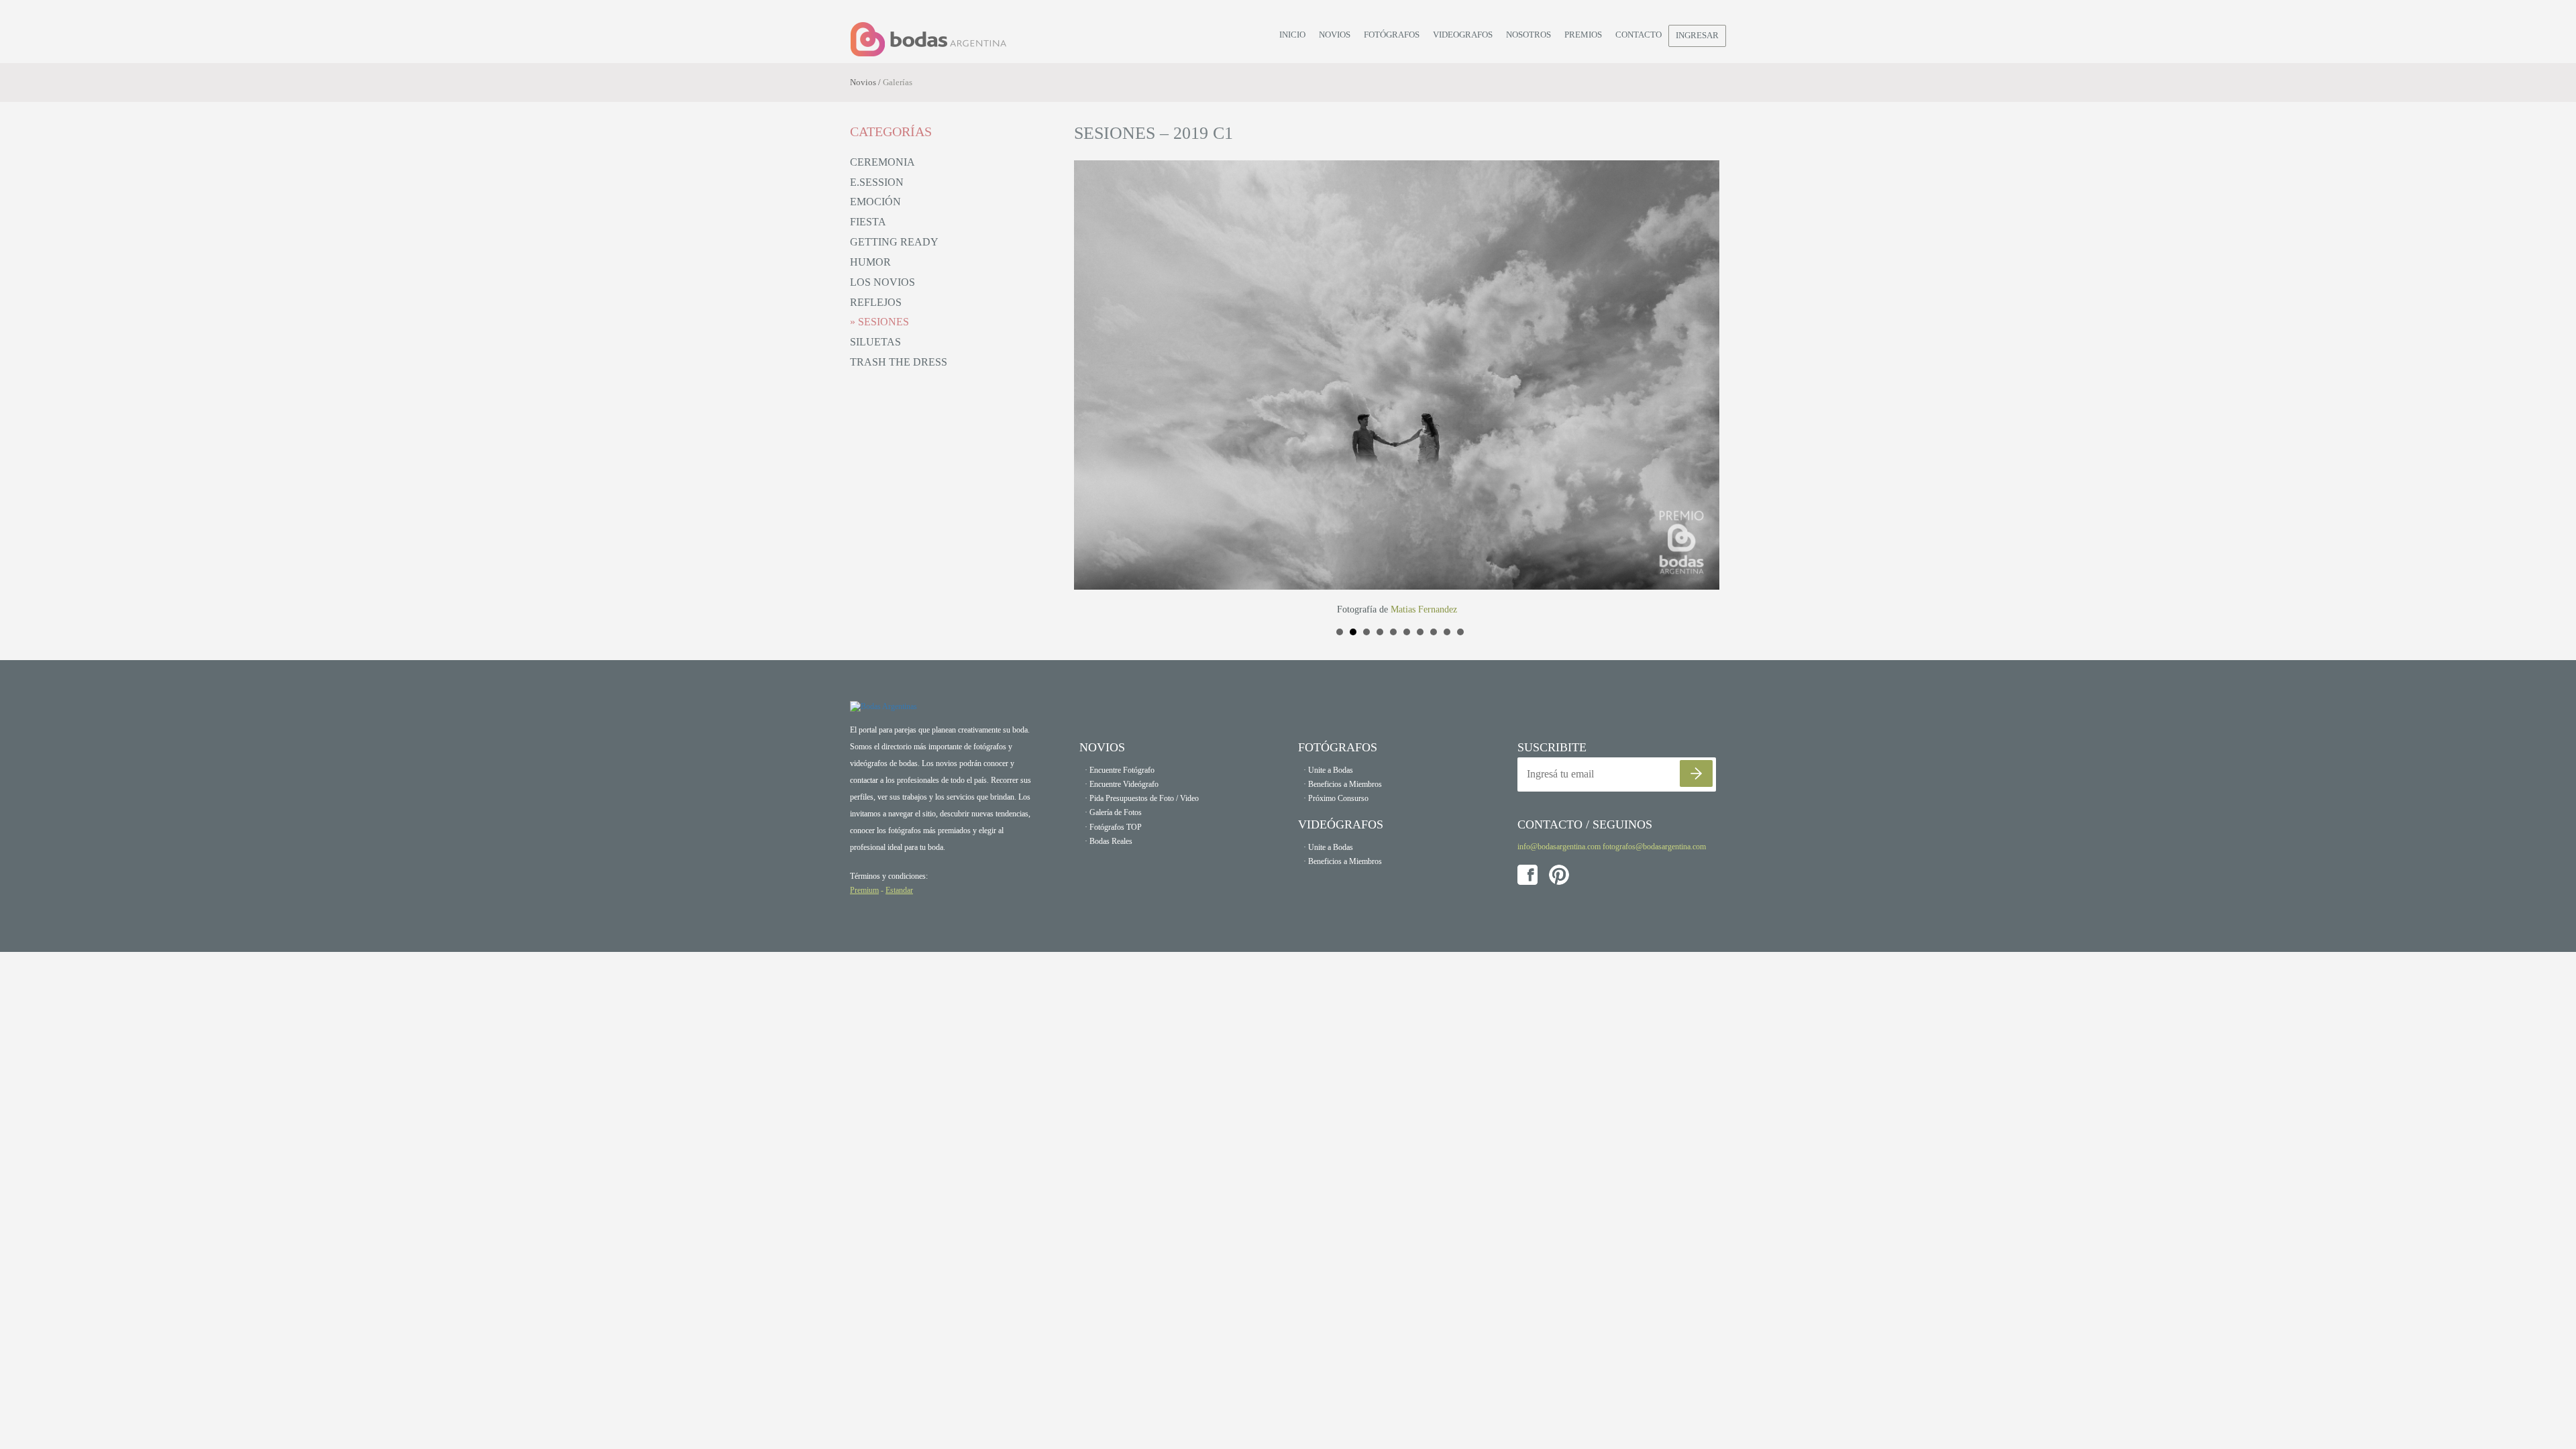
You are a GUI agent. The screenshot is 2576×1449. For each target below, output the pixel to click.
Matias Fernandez (1424, 609)
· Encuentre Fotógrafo (1120, 770)
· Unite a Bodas (1328, 770)
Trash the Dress (899, 362)
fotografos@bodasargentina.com (1654, 847)
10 (1460, 632)
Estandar (899, 890)
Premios (1583, 35)
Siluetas (875, 342)
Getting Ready (894, 242)
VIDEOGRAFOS (1463, 35)
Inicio (1292, 35)
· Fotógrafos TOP (1113, 827)
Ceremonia (882, 162)
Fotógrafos (1392, 35)
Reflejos (876, 302)
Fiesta (868, 222)
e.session (877, 182)
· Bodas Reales (1109, 841)
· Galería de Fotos (1113, 812)
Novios (1335, 35)
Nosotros (1528, 35)
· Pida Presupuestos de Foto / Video (1142, 798)
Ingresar (1697, 35)
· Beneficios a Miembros (1343, 784)
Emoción (875, 202)
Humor (870, 262)
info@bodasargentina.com (1559, 847)
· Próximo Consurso (1336, 798)
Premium (864, 890)
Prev (1091, 388)
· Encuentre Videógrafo (1122, 784)
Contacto (1639, 35)
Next (1709, 388)
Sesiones (882, 322)
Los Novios (882, 282)
